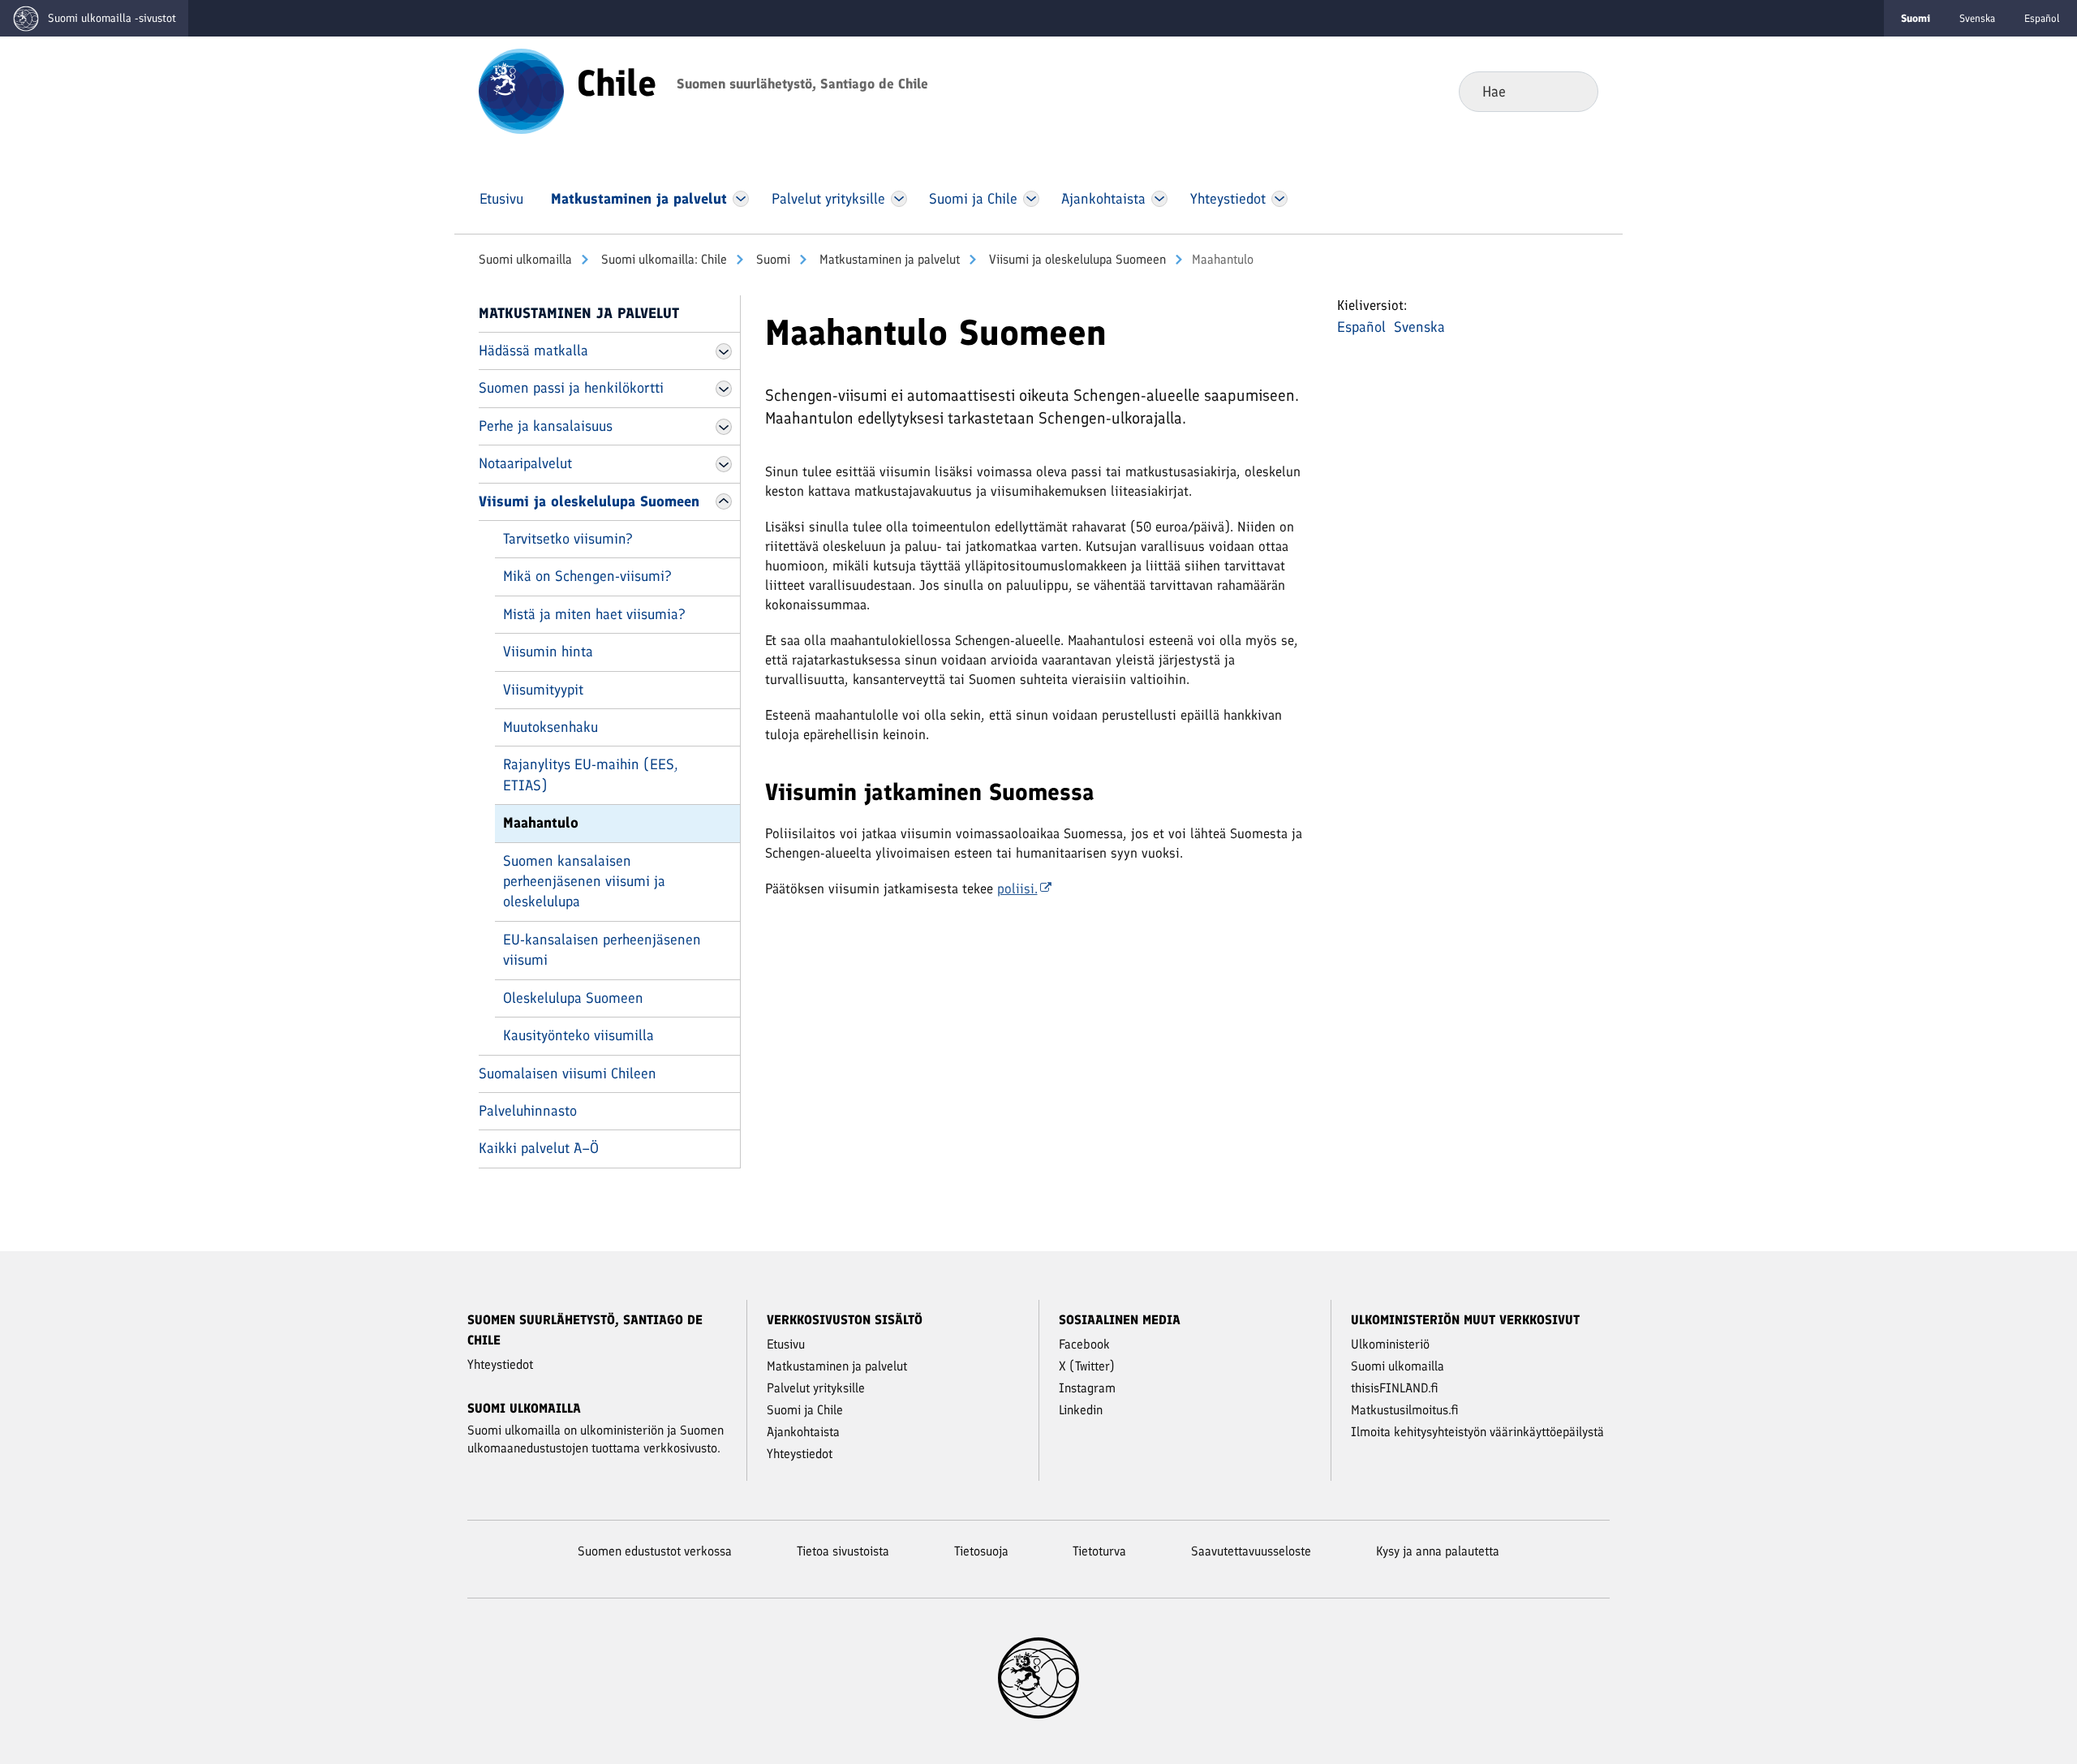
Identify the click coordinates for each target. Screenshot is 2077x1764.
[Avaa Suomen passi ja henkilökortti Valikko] (724, 389)
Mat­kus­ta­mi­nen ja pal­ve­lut (888, 259)
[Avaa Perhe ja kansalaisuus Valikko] (724, 427)
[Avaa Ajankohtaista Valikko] (1160, 199)
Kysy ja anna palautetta (1438, 1551)
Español (2042, 18)
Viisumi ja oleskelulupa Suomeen (1076, 259)
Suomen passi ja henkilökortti (571, 388)
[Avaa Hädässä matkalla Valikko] (724, 351)
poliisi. (1017, 888)
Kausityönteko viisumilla (578, 1035)
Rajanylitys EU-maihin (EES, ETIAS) (591, 774)
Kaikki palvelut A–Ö (539, 1148)
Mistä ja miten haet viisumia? (594, 614)
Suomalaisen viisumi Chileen (568, 1073)
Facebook (1084, 1344)
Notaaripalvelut (525, 463)
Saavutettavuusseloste (1251, 1551)
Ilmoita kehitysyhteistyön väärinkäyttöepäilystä (1477, 1432)
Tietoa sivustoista (843, 1551)
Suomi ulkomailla (525, 259)
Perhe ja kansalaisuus (546, 426)
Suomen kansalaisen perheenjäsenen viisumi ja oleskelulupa (584, 882)
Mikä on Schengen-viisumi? (587, 576)
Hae (1573, 91)
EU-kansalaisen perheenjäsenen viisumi (602, 950)
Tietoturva (1099, 1551)
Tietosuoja (981, 1551)
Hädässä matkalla (533, 351)
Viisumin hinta (548, 652)
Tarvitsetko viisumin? (568, 539)
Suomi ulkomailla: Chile (662, 259)
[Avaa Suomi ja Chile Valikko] (1031, 199)
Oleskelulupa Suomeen (573, 998)
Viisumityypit (543, 690)
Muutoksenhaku (550, 727)
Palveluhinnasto (528, 1111)
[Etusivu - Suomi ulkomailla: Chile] (521, 90)
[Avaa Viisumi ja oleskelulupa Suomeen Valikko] (724, 501)
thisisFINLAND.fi (1395, 1388)
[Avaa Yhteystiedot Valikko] (1279, 199)
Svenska (1977, 18)
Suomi (772, 259)
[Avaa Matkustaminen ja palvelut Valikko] (741, 199)
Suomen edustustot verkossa (655, 1551)
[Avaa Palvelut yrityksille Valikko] (899, 199)
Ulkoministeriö (1390, 1344)
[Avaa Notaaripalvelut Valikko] (724, 464)
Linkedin (1081, 1410)
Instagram (1087, 1388)
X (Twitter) (1087, 1366)
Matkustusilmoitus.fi (1405, 1410)
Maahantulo (541, 823)
